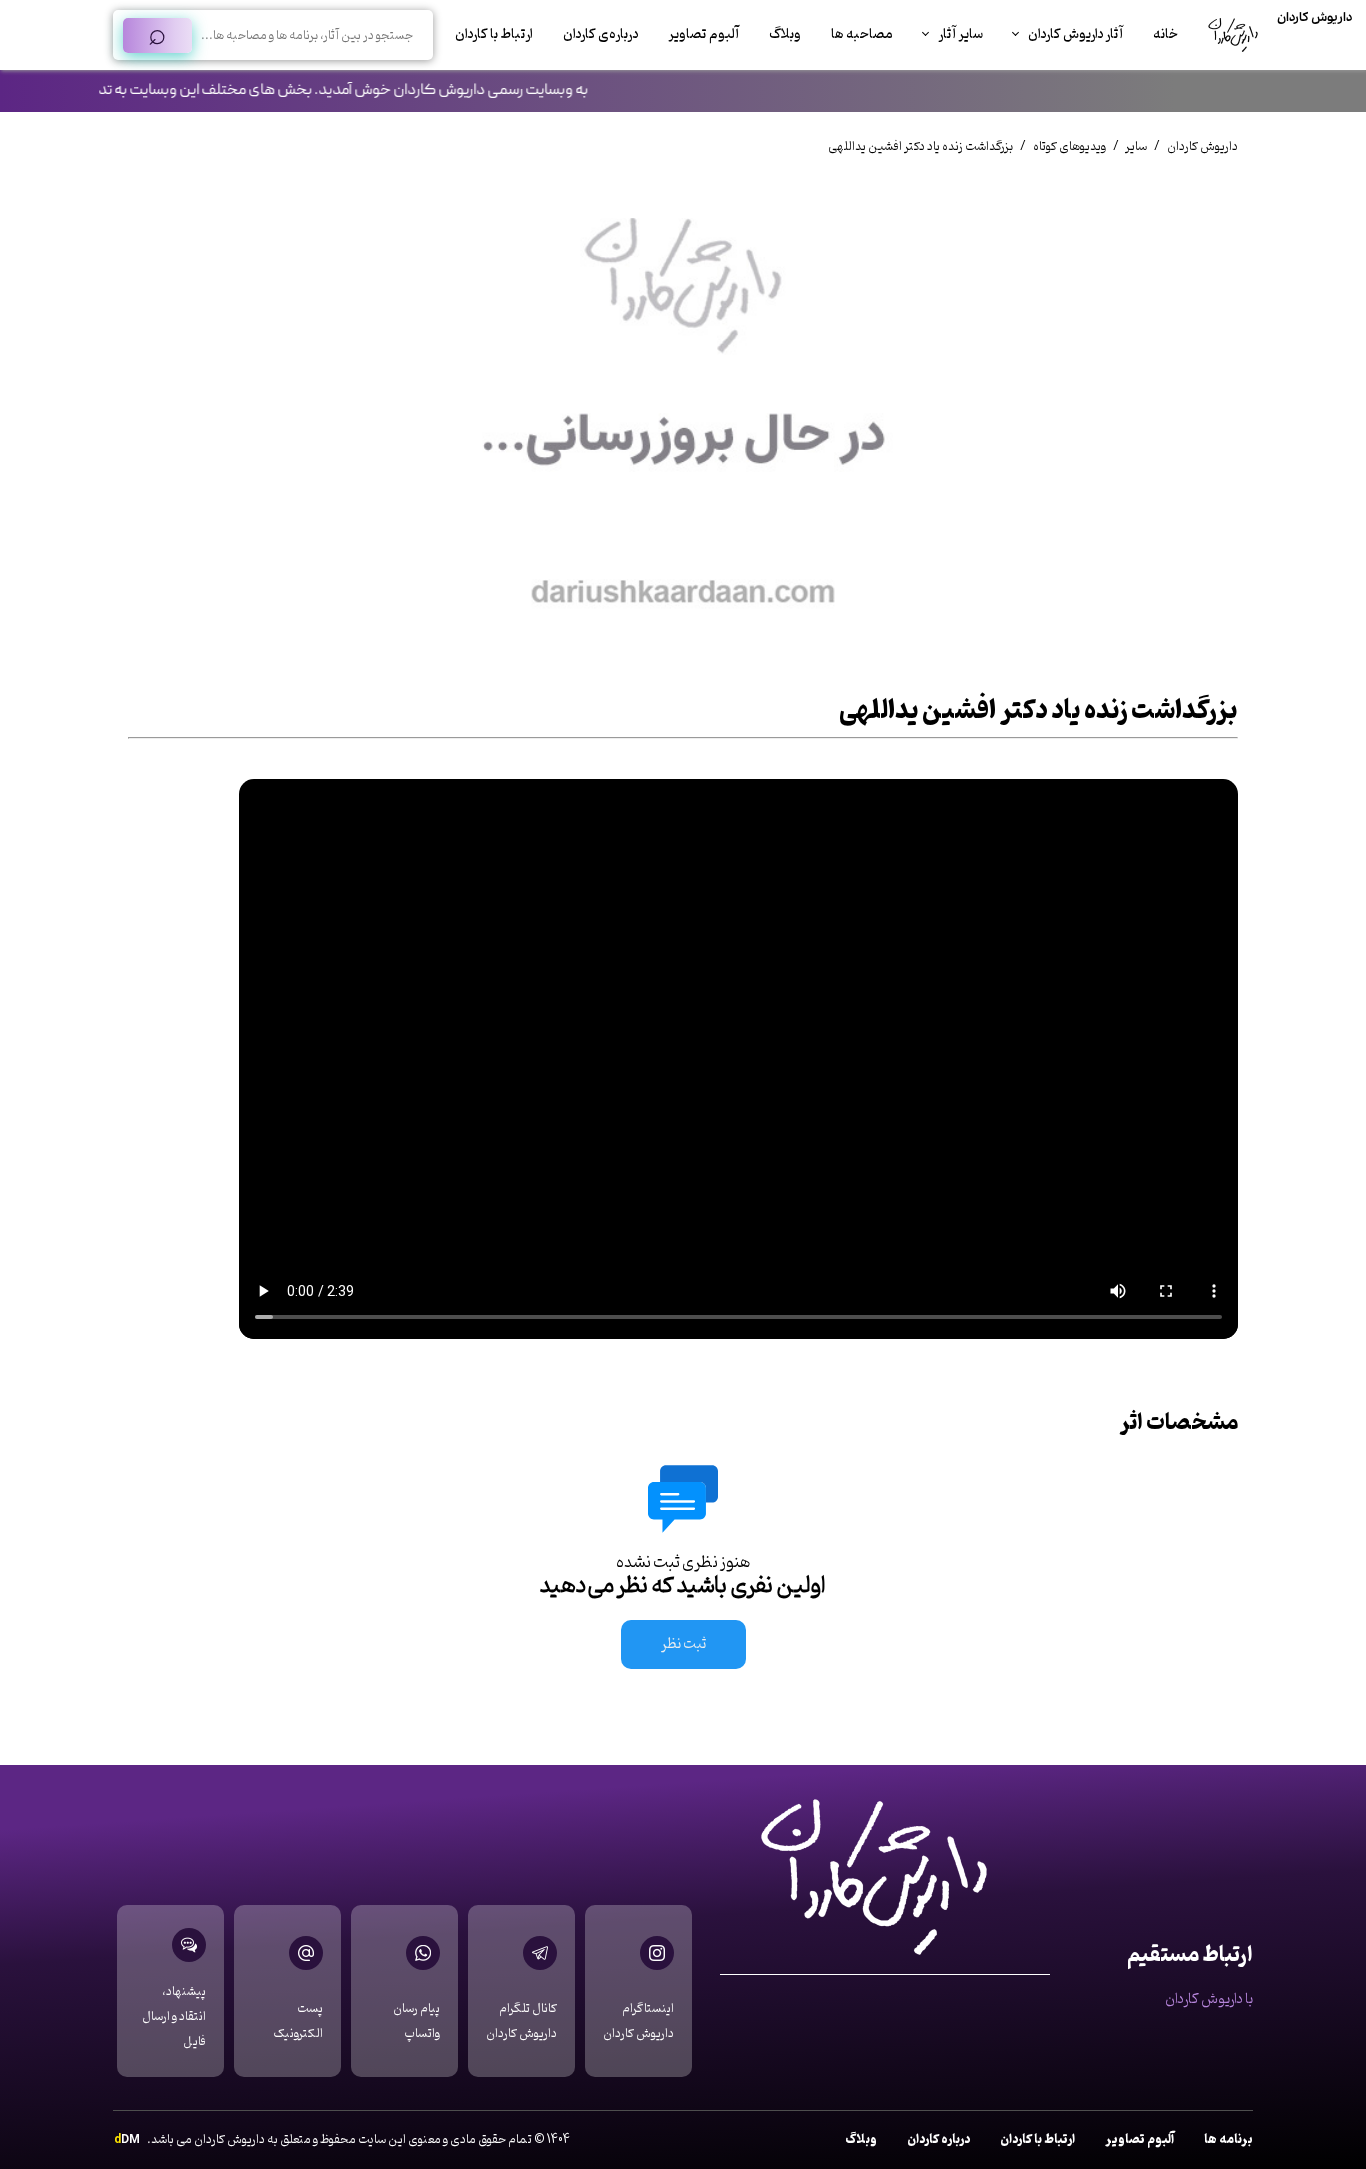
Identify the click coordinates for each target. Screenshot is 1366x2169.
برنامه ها (1228, 2139)
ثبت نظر (683, 1644)
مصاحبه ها (862, 34)
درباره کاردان (938, 2139)
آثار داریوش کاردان (1075, 34)
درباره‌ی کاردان (600, 34)
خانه (1165, 34)
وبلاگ (785, 34)
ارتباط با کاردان (494, 34)
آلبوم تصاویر (703, 34)
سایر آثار (960, 34)
